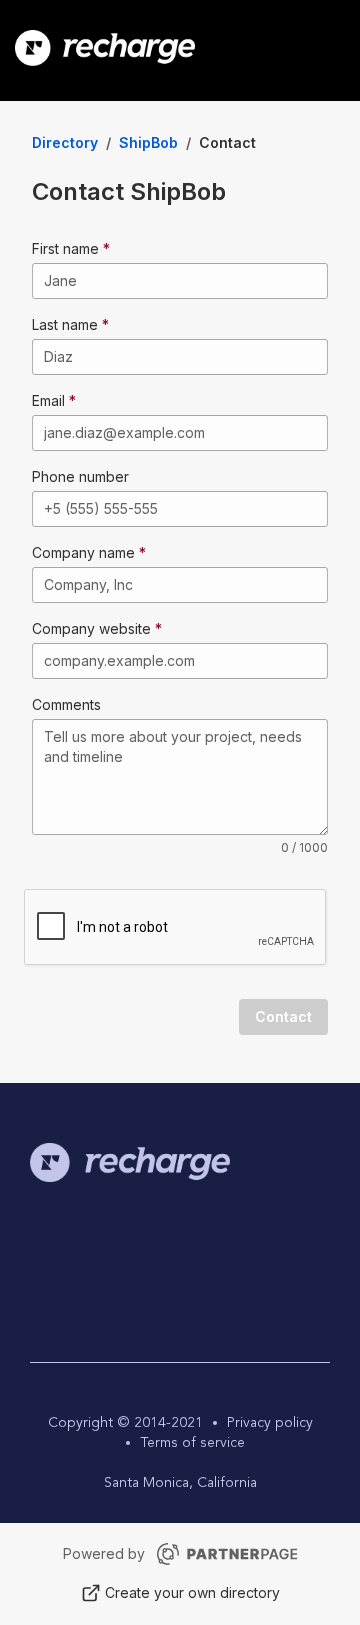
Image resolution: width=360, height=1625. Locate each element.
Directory (65, 142)
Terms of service (192, 1443)
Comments (66, 704)
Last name (65, 324)
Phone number (80, 476)
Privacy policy (270, 1423)
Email (48, 400)
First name (65, 248)
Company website (91, 628)
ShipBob (148, 142)
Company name (83, 552)
